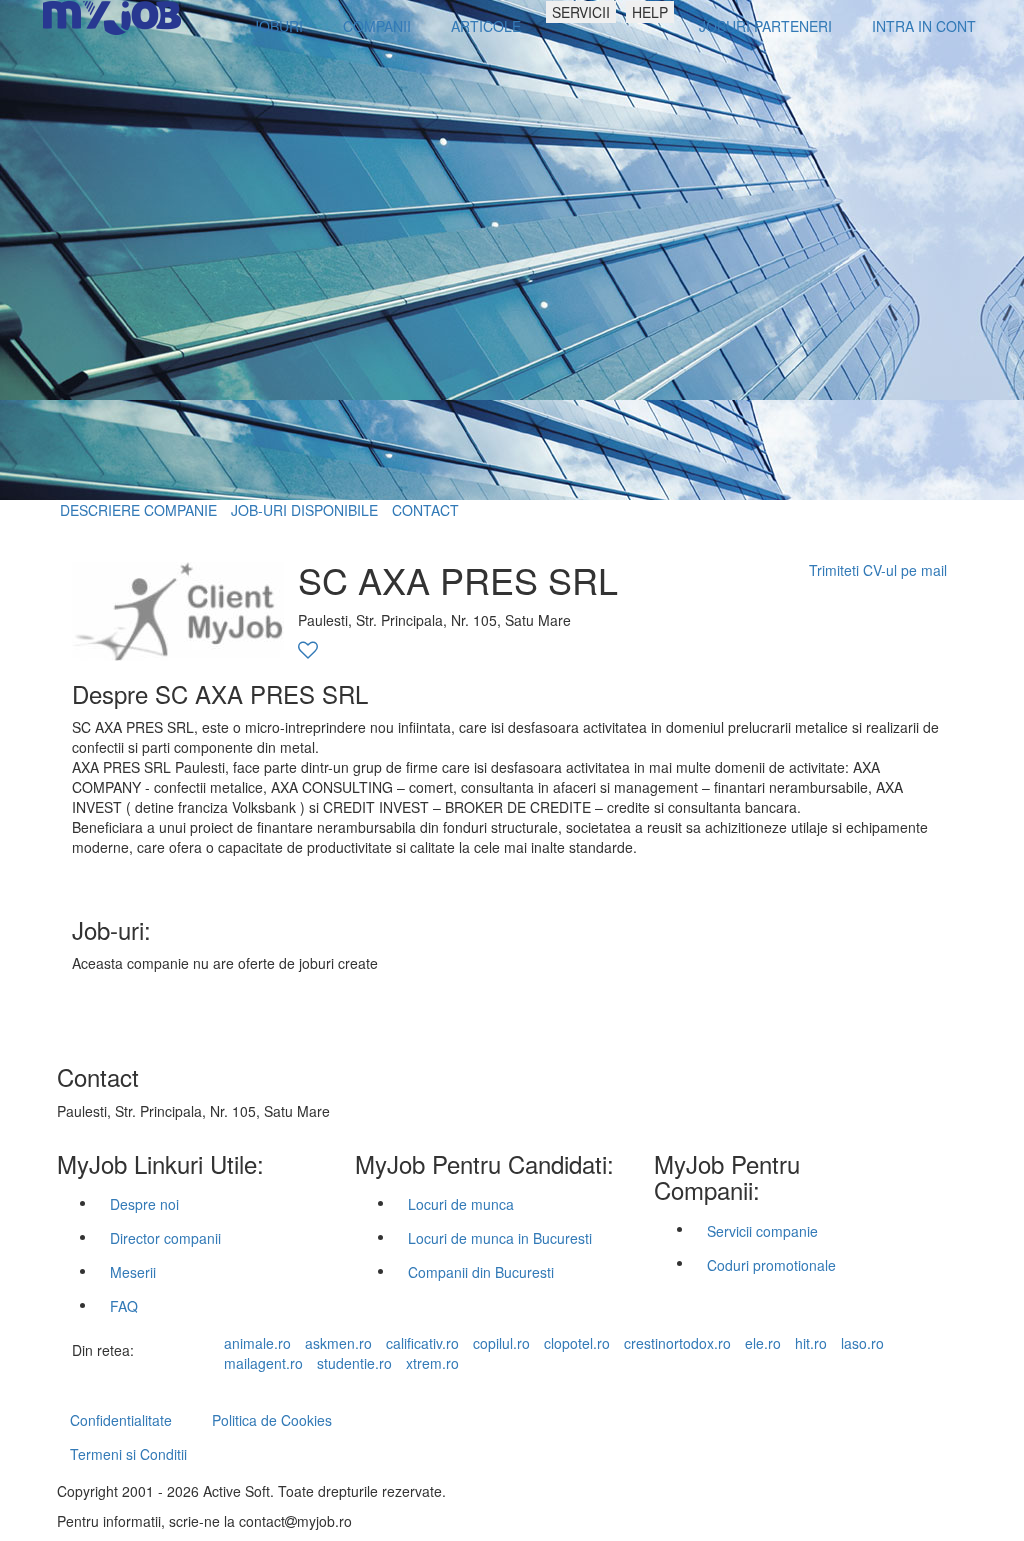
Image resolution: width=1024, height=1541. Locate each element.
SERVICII (581, 12)
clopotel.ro (577, 1343)
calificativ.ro (422, 1343)
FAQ (124, 1306)
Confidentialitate (121, 1420)
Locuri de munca (461, 1204)
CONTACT (425, 510)
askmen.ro (338, 1343)
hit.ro (811, 1343)
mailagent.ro (263, 1363)
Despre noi (144, 1204)
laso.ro (862, 1343)
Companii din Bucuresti (481, 1272)
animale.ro (257, 1343)
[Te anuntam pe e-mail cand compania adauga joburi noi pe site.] (308, 651)
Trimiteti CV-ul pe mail (878, 570)
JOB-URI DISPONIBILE (304, 510)
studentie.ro (354, 1363)
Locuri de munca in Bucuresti (500, 1238)
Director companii (165, 1238)
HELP (650, 12)
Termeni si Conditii (128, 1454)
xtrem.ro (432, 1363)
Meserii (133, 1272)
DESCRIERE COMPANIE (138, 510)
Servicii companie (762, 1231)
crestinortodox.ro (677, 1343)
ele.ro (763, 1343)
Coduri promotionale (771, 1265)
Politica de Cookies (272, 1420)
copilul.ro (501, 1343)
